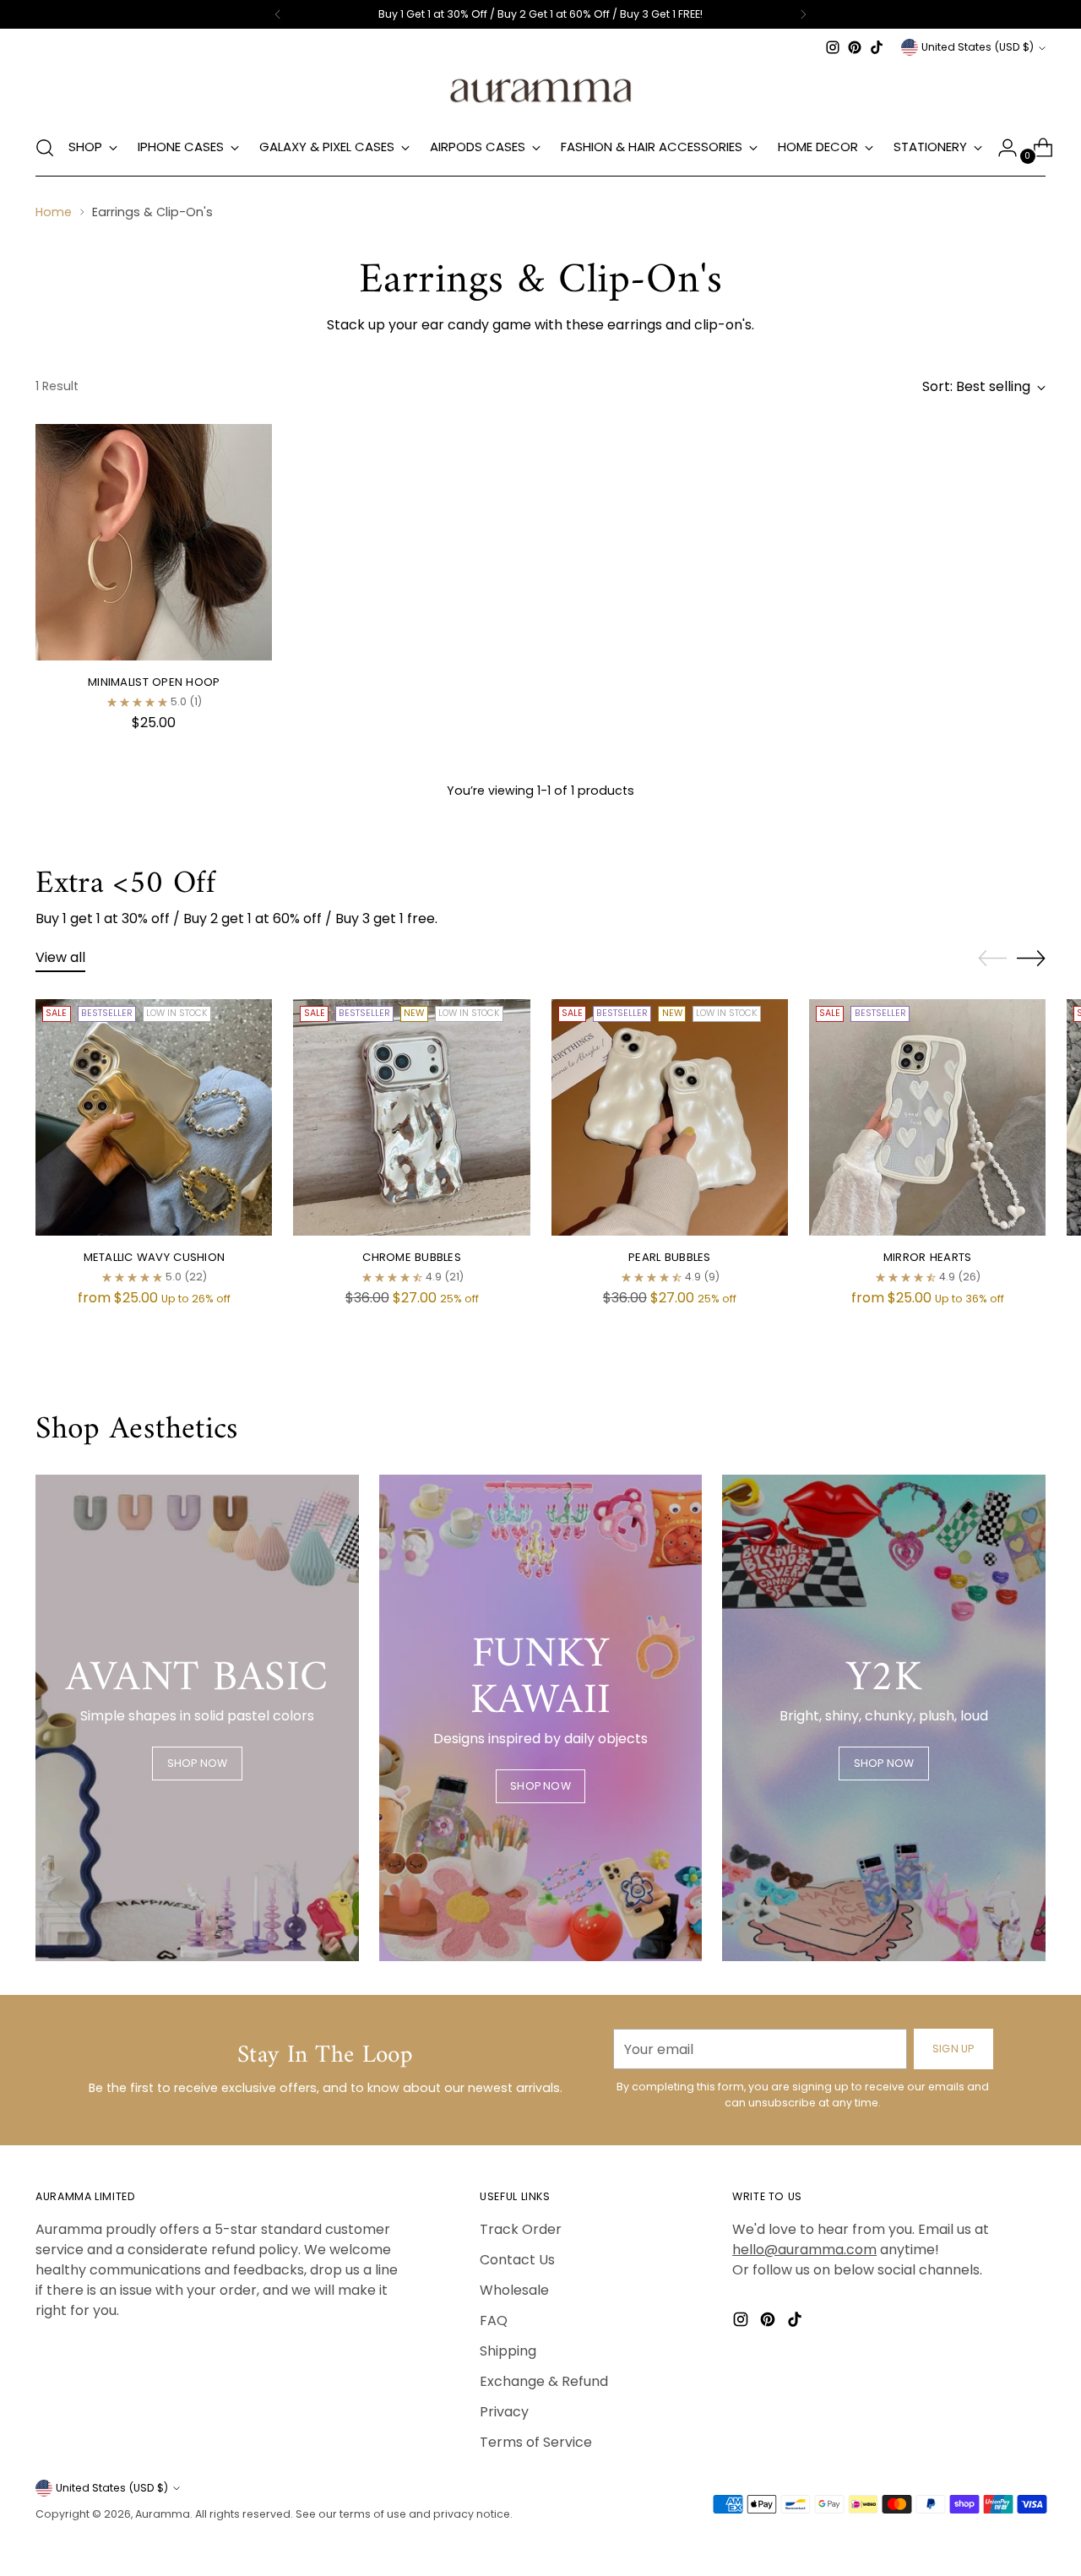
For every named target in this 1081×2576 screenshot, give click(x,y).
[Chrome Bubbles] (411, 1117)
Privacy (504, 2412)
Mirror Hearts (927, 1257)
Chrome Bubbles (412, 1257)
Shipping (508, 2351)
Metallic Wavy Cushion (155, 1257)
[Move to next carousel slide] (1031, 958)
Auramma (163, 2514)
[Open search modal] (45, 148)
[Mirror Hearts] (927, 1117)
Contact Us (517, 2260)
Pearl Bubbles (669, 1257)
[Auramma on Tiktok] (877, 47)
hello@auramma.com (804, 2250)
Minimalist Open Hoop (154, 682)
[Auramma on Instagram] (833, 47)
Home (54, 212)
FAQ (494, 2321)
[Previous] (278, 14)
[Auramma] (540, 89)
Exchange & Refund (544, 2381)
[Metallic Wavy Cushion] (154, 1117)
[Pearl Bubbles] (670, 1117)
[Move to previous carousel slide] (992, 959)
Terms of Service (536, 2442)
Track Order (521, 2229)
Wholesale (514, 2290)
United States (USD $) (978, 47)
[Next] (803, 14)
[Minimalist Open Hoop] (154, 542)
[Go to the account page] (1001, 148)
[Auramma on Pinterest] (855, 47)
